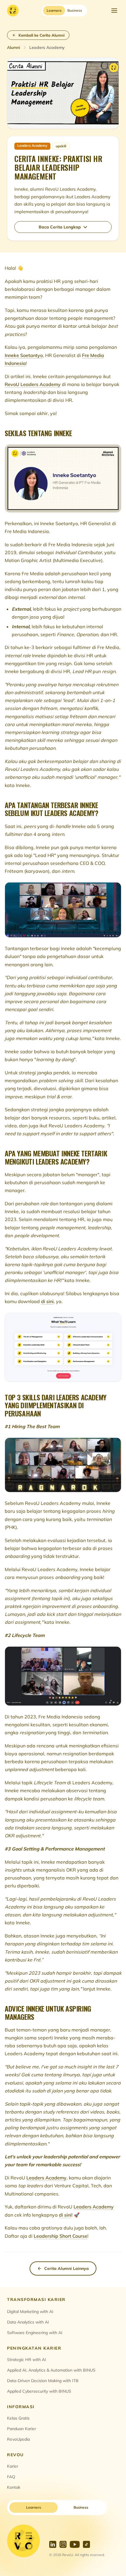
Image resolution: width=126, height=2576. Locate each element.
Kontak (14, 2487)
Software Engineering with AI (35, 2333)
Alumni (13, 47)
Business (81, 2507)
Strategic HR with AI (27, 2360)
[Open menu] (114, 11)
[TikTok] (86, 2544)
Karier (13, 2466)
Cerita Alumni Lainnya (67, 2268)
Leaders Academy (46, 2178)
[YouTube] (75, 2544)
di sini (47, 1301)
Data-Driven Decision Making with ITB (43, 2381)
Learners (34, 2507)
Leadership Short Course (61, 2236)
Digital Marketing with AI (30, 2312)
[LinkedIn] (53, 2544)
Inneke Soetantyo (24, 355)
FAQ (11, 2477)
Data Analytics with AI (28, 2322)
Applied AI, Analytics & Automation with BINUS (51, 2370)
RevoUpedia (18, 2439)
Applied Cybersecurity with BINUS (39, 2391)
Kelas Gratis (18, 2418)
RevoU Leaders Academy (33, 384)
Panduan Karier (22, 2429)
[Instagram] (63, 2544)
